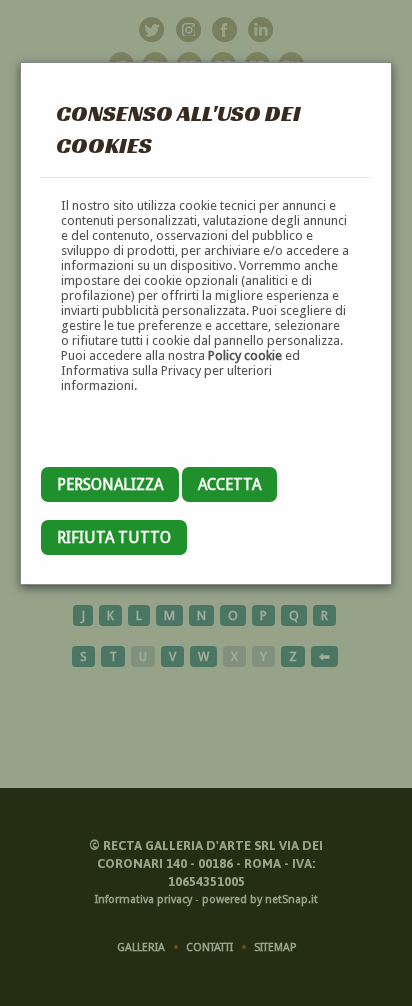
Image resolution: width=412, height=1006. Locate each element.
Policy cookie (245, 355)
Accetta (229, 484)
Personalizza (110, 484)
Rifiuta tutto (114, 537)
